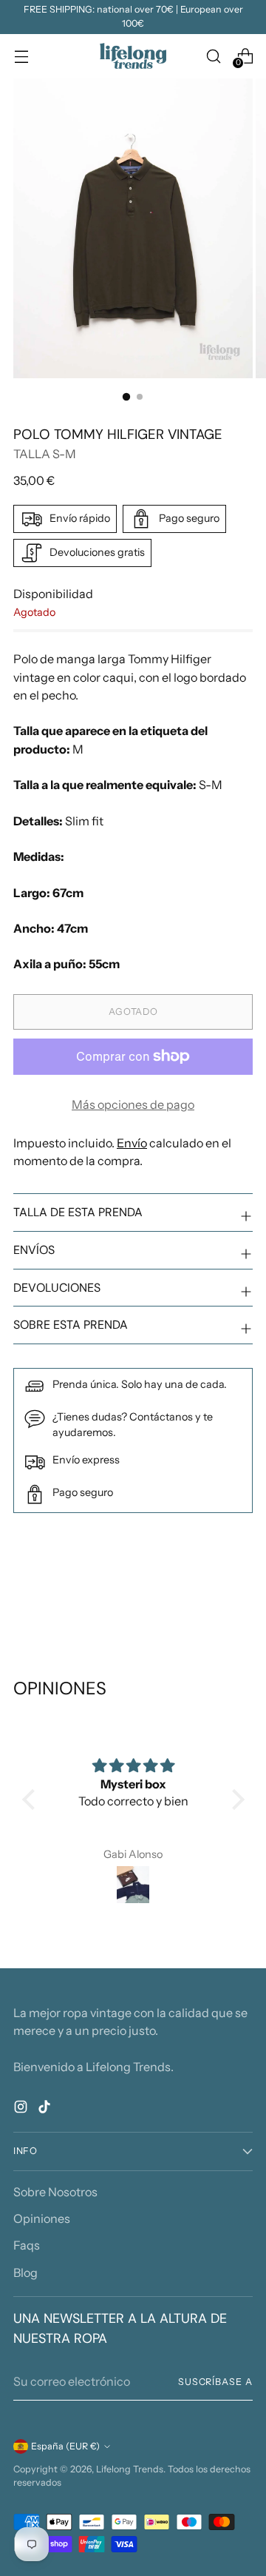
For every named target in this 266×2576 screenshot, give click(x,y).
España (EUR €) (65, 2446)
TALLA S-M (45, 454)
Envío (132, 1143)
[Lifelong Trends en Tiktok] (46, 2109)
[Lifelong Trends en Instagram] (22, 2109)
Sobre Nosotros (55, 2192)
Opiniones (42, 2218)
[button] (32, 1799)
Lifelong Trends (130, 2469)
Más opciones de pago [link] (133, 1104)
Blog (25, 2273)
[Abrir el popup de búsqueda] (213, 56)
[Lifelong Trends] (133, 56)
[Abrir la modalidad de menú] (21, 56)
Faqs (27, 2245)
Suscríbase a (215, 2382)
